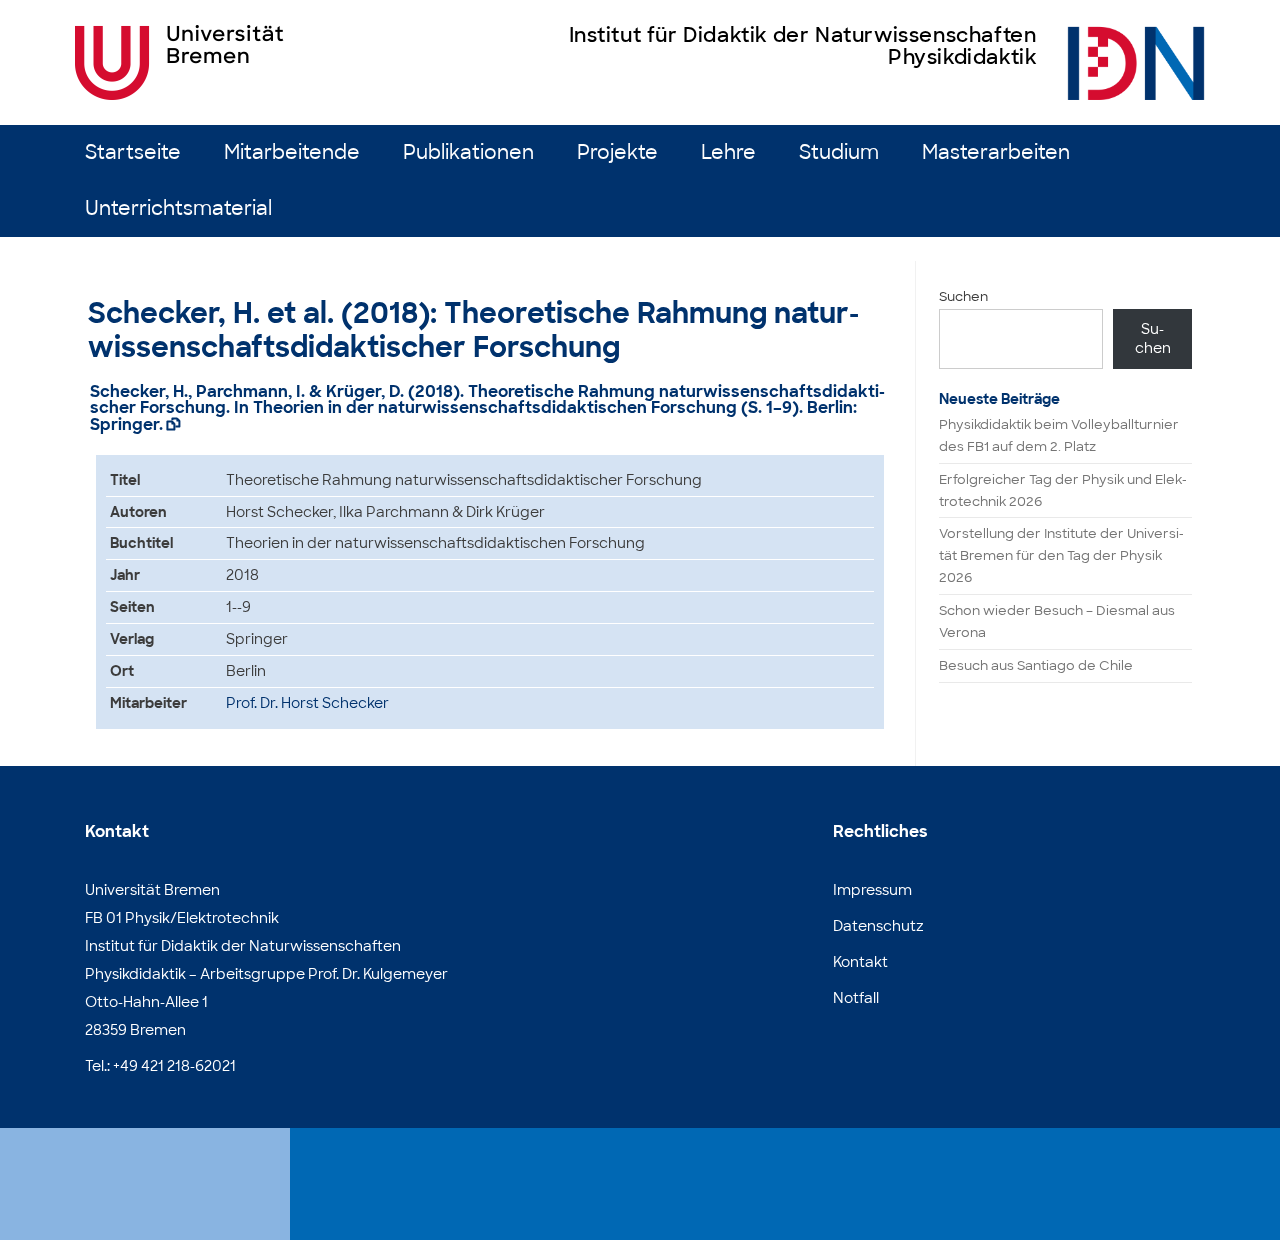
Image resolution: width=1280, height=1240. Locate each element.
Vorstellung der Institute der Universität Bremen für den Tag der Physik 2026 (1061, 555)
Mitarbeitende (292, 152)
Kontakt (860, 962)
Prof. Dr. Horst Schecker (307, 703)
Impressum (872, 890)
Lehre (728, 152)
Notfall (856, 998)
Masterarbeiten (996, 152)
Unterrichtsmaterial (178, 208)
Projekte (617, 152)
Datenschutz (878, 926)
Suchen (963, 296)
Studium (839, 152)
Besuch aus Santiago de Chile (1036, 665)
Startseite (133, 152)
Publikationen (468, 152)
